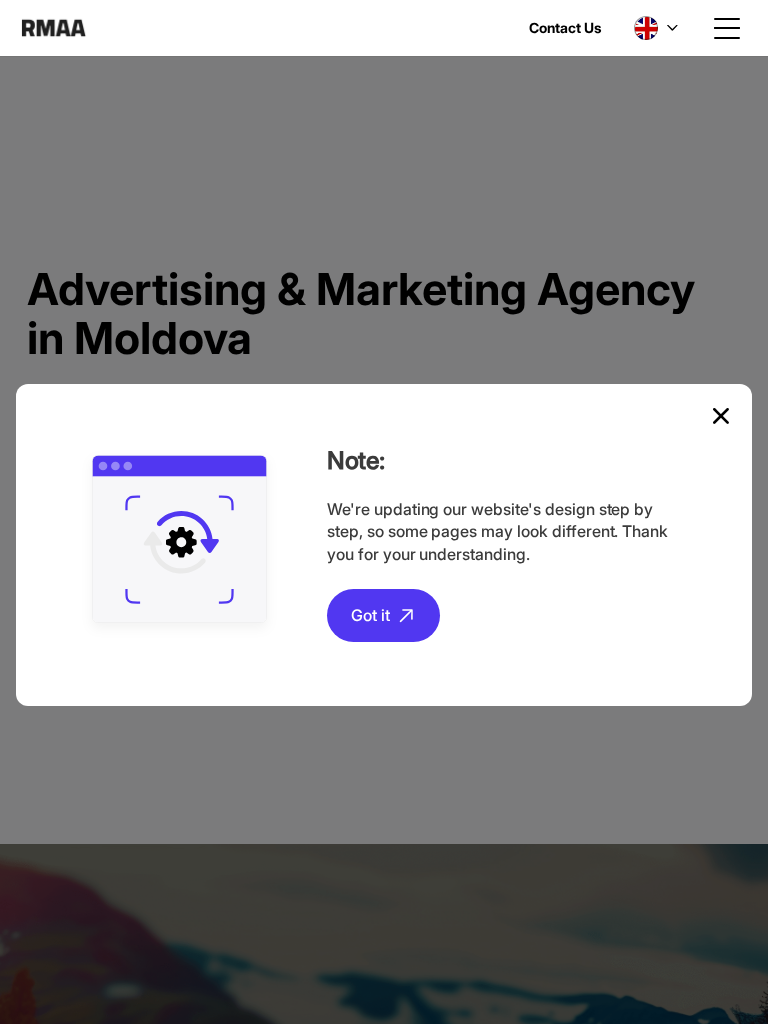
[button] (656, 28)
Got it (370, 615)
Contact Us (565, 27)
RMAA (53, 28)
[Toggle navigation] (727, 28)
